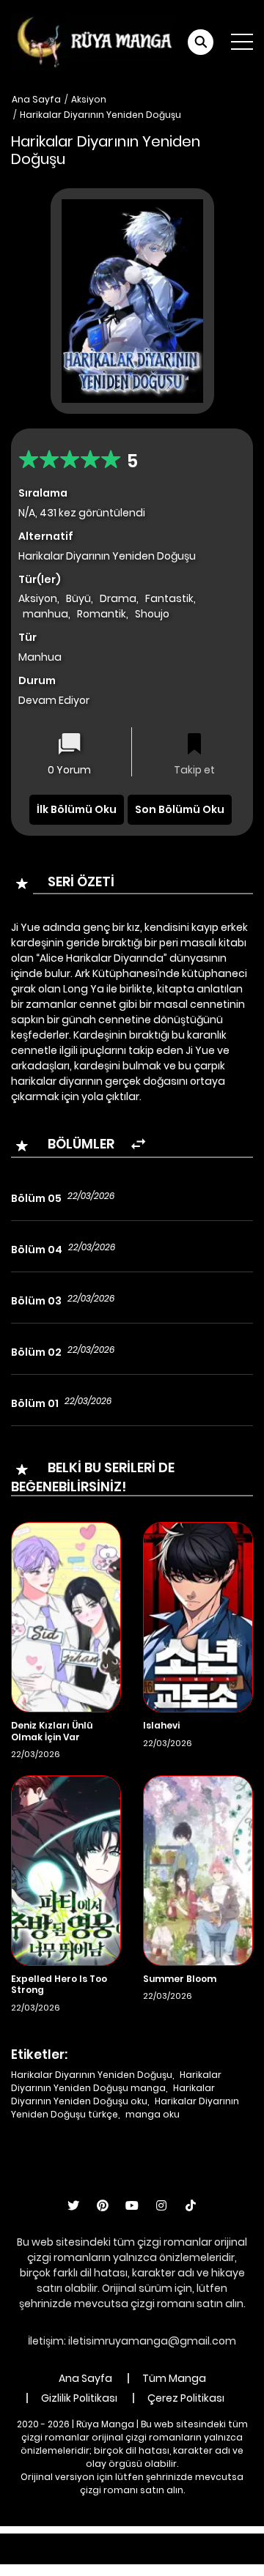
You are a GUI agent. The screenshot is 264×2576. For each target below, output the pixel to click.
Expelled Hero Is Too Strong (59, 1985)
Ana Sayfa (36, 99)
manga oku (153, 2114)
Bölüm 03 (36, 1301)
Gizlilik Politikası (79, 2398)
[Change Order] (138, 1144)
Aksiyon (89, 99)
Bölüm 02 (36, 1352)
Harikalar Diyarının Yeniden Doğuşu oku (113, 2094)
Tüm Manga (174, 2378)
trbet (133, 2556)
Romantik (102, 614)
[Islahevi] (198, 1617)
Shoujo (152, 614)
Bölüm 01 (35, 1403)
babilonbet (177, 2541)
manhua (45, 614)
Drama (118, 598)
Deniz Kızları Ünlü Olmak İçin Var (52, 1731)
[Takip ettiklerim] (194, 745)
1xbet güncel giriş (48, 2541)
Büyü (78, 598)
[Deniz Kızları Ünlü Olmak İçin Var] (66, 1617)
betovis (176, 2556)
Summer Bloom (180, 1979)
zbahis (234, 2541)
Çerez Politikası (186, 2398)
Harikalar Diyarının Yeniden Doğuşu (100, 115)
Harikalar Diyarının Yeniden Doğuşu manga (116, 2081)
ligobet (121, 2541)
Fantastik (169, 598)
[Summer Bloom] (198, 1870)
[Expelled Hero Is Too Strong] (66, 1870)
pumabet (85, 2556)
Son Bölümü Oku (180, 809)
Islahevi (161, 1725)
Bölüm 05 (36, 1198)
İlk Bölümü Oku (77, 809)
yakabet (27, 2556)
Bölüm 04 (37, 1250)
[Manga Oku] (94, 41)
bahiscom (232, 2556)
